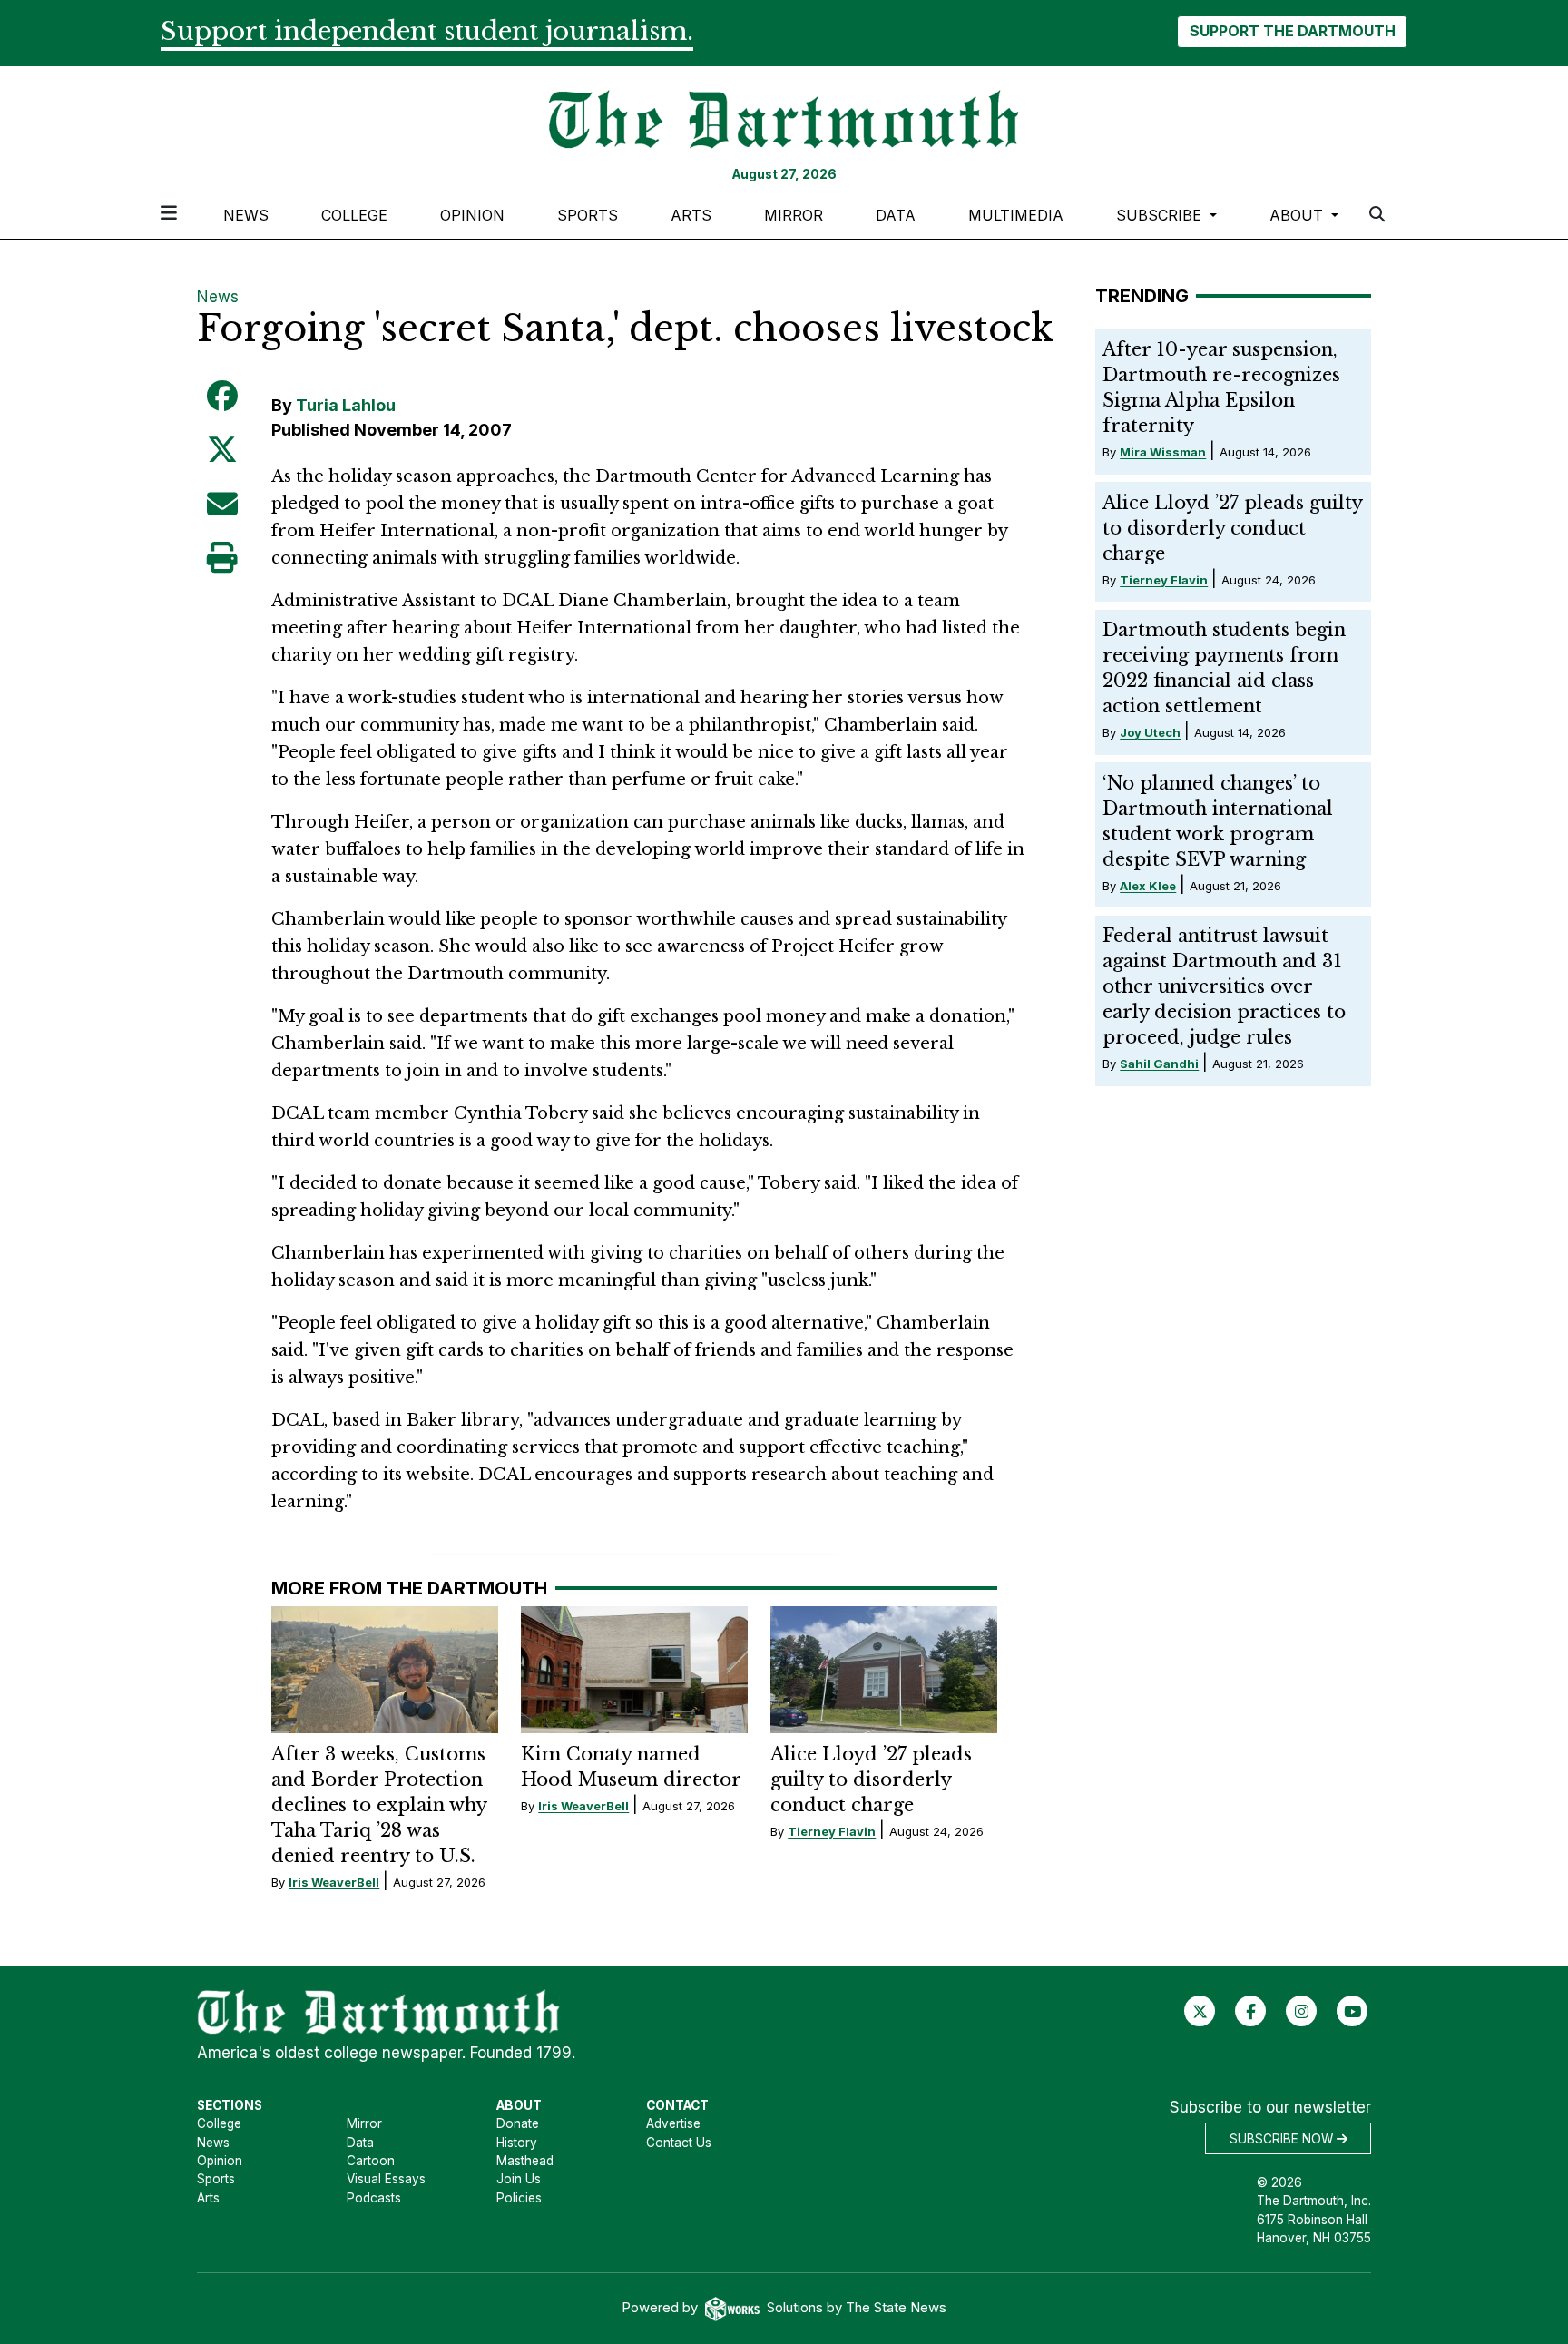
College (354, 215)
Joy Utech (1150, 732)
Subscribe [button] (1161, 215)
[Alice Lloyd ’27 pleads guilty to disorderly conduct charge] (884, 1670)
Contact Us (679, 2143)
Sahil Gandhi (1159, 1064)
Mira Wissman (1163, 452)
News (246, 215)
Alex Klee (1148, 886)
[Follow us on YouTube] (1352, 2011)
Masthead (525, 2161)
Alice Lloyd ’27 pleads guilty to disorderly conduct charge (871, 1780)
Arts (691, 215)
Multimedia (1016, 215)
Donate (518, 2123)
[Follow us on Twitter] (1200, 2011)
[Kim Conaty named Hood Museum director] (634, 1670)
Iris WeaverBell (334, 1882)
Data (896, 215)
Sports (588, 215)
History (517, 2143)
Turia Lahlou (346, 405)
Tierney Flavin (832, 1831)
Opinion (472, 215)
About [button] (1298, 215)
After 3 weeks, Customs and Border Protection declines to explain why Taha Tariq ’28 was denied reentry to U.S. (379, 1805)
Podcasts (374, 2198)
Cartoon (371, 2161)
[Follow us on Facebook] (1251, 2011)
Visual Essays (386, 2179)
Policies (519, 2198)
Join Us (519, 2179)
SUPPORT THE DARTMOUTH (1293, 31)
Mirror (794, 215)
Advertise (673, 2123)
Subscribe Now (1283, 2139)
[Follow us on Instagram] (1302, 2011)
